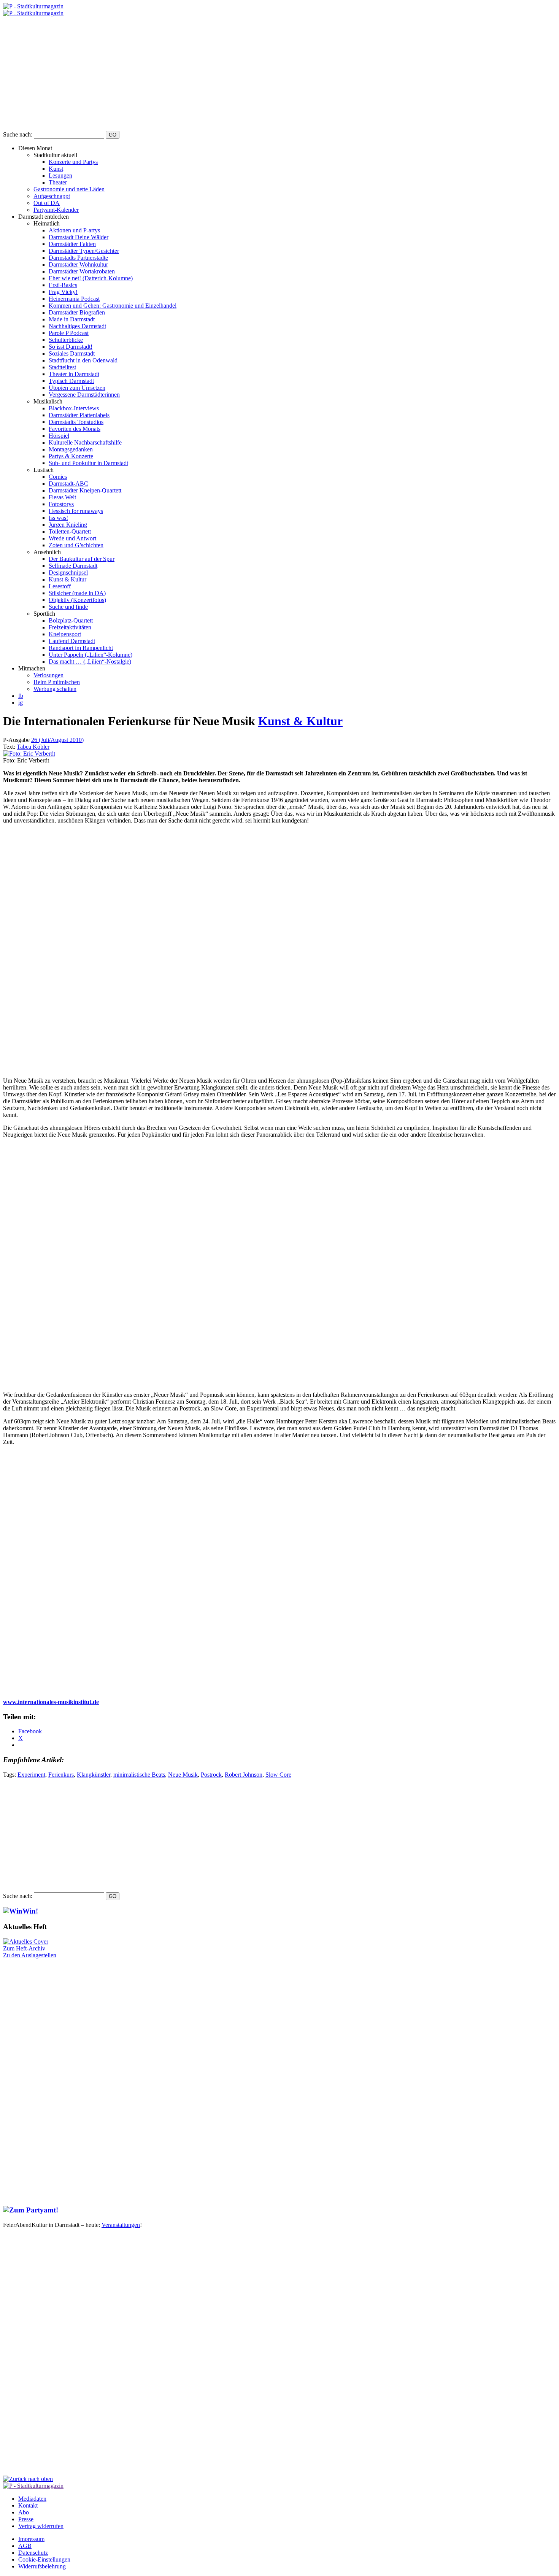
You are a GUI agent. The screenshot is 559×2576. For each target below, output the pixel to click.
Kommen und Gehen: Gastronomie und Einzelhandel (113, 306)
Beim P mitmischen (57, 682)
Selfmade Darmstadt (73, 566)
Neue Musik (183, 1775)
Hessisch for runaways (76, 511)
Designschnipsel (68, 573)
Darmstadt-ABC (68, 484)
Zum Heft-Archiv (24, 1948)
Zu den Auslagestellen (30, 1955)
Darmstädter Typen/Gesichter (84, 251)
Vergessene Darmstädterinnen (84, 395)
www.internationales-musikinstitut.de (51, 1702)
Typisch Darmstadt (71, 381)
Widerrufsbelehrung (42, 2566)
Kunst (56, 169)
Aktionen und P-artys (74, 230)
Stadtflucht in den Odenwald (83, 360)
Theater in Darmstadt (74, 374)
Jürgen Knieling (68, 525)
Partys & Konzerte (71, 456)
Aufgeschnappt (52, 196)
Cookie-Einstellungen (44, 2559)
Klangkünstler (94, 1775)
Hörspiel (59, 436)
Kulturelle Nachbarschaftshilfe (85, 442)
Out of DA (47, 203)
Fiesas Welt (62, 497)
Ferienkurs (61, 1775)
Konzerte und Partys (73, 162)
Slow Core (278, 1775)
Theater (58, 182)
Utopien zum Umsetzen (77, 388)
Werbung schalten (55, 689)
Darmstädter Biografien (77, 312)
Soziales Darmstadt (72, 353)
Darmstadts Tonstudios (76, 422)
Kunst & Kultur (67, 579)
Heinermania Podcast (74, 299)
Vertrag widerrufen (41, 2526)
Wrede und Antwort (72, 538)
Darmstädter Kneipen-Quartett (85, 490)
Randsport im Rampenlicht (81, 648)
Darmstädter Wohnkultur (78, 264)
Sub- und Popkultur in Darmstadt (88, 463)
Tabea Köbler (33, 747)
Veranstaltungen (121, 2225)
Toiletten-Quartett (70, 531)
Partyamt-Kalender (56, 210)
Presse (26, 2519)
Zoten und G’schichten (76, 545)
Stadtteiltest (62, 367)
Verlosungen (48, 675)
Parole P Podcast (69, 333)
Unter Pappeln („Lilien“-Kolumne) (91, 655)
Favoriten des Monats (75, 429)
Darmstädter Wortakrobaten (82, 271)
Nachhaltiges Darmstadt (77, 326)
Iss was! (58, 518)
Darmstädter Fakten (72, 244)
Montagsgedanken (71, 449)
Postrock (211, 1775)
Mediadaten (32, 2499)
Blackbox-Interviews (74, 408)
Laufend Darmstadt (72, 641)
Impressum (31, 2539)
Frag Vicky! (63, 292)
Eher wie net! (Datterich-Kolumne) (91, 278)
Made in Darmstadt (72, 319)
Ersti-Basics (63, 285)
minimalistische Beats (139, 1775)
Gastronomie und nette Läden (69, 189)
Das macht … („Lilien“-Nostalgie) (90, 661)
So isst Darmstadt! (71, 347)
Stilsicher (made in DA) (77, 593)
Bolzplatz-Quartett (71, 620)
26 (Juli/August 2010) (57, 740)
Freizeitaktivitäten (70, 627)
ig (21, 703)
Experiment (31, 1775)
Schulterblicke (66, 340)
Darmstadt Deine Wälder (79, 237)
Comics (58, 477)
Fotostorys (61, 504)
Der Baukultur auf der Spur (82, 559)
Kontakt (28, 2505)
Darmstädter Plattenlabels (79, 415)
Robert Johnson (244, 1775)
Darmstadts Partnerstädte (78, 258)
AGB (25, 2546)
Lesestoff (60, 586)
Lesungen (60, 175)
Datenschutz (33, 2553)
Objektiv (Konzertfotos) (77, 600)
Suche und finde (68, 607)
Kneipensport (65, 634)
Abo (24, 2512)
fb (21, 696)
